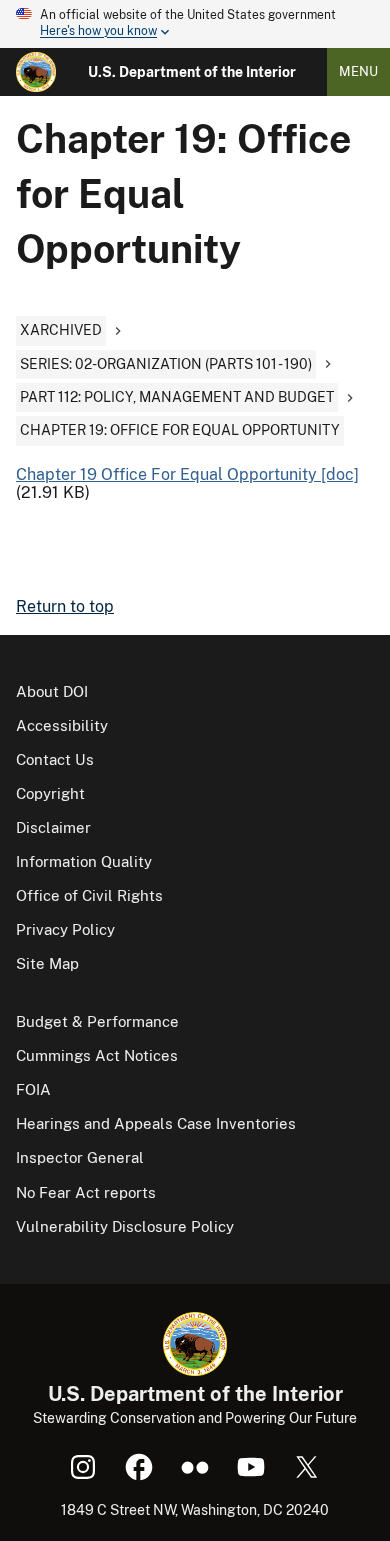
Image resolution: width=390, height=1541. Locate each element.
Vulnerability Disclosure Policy (125, 1226)
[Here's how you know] (195, 24)
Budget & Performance (97, 1021)
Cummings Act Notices (97, 1055)
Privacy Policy (65, 929)
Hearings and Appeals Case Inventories (156, 1123)
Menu (358, 71)
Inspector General (80, 1157)
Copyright (50, 793)
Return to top (65, 606)
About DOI (52, 691)
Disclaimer (53, 827)
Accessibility (62, 725)
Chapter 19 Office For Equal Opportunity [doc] (187, 474)
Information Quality (84, 861)
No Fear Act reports (86, 1192)
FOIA (33, 1089)
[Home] (36, 72)
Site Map (47, 963)
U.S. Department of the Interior (192, 72)
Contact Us (55, 759)
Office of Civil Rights (89, 895)
